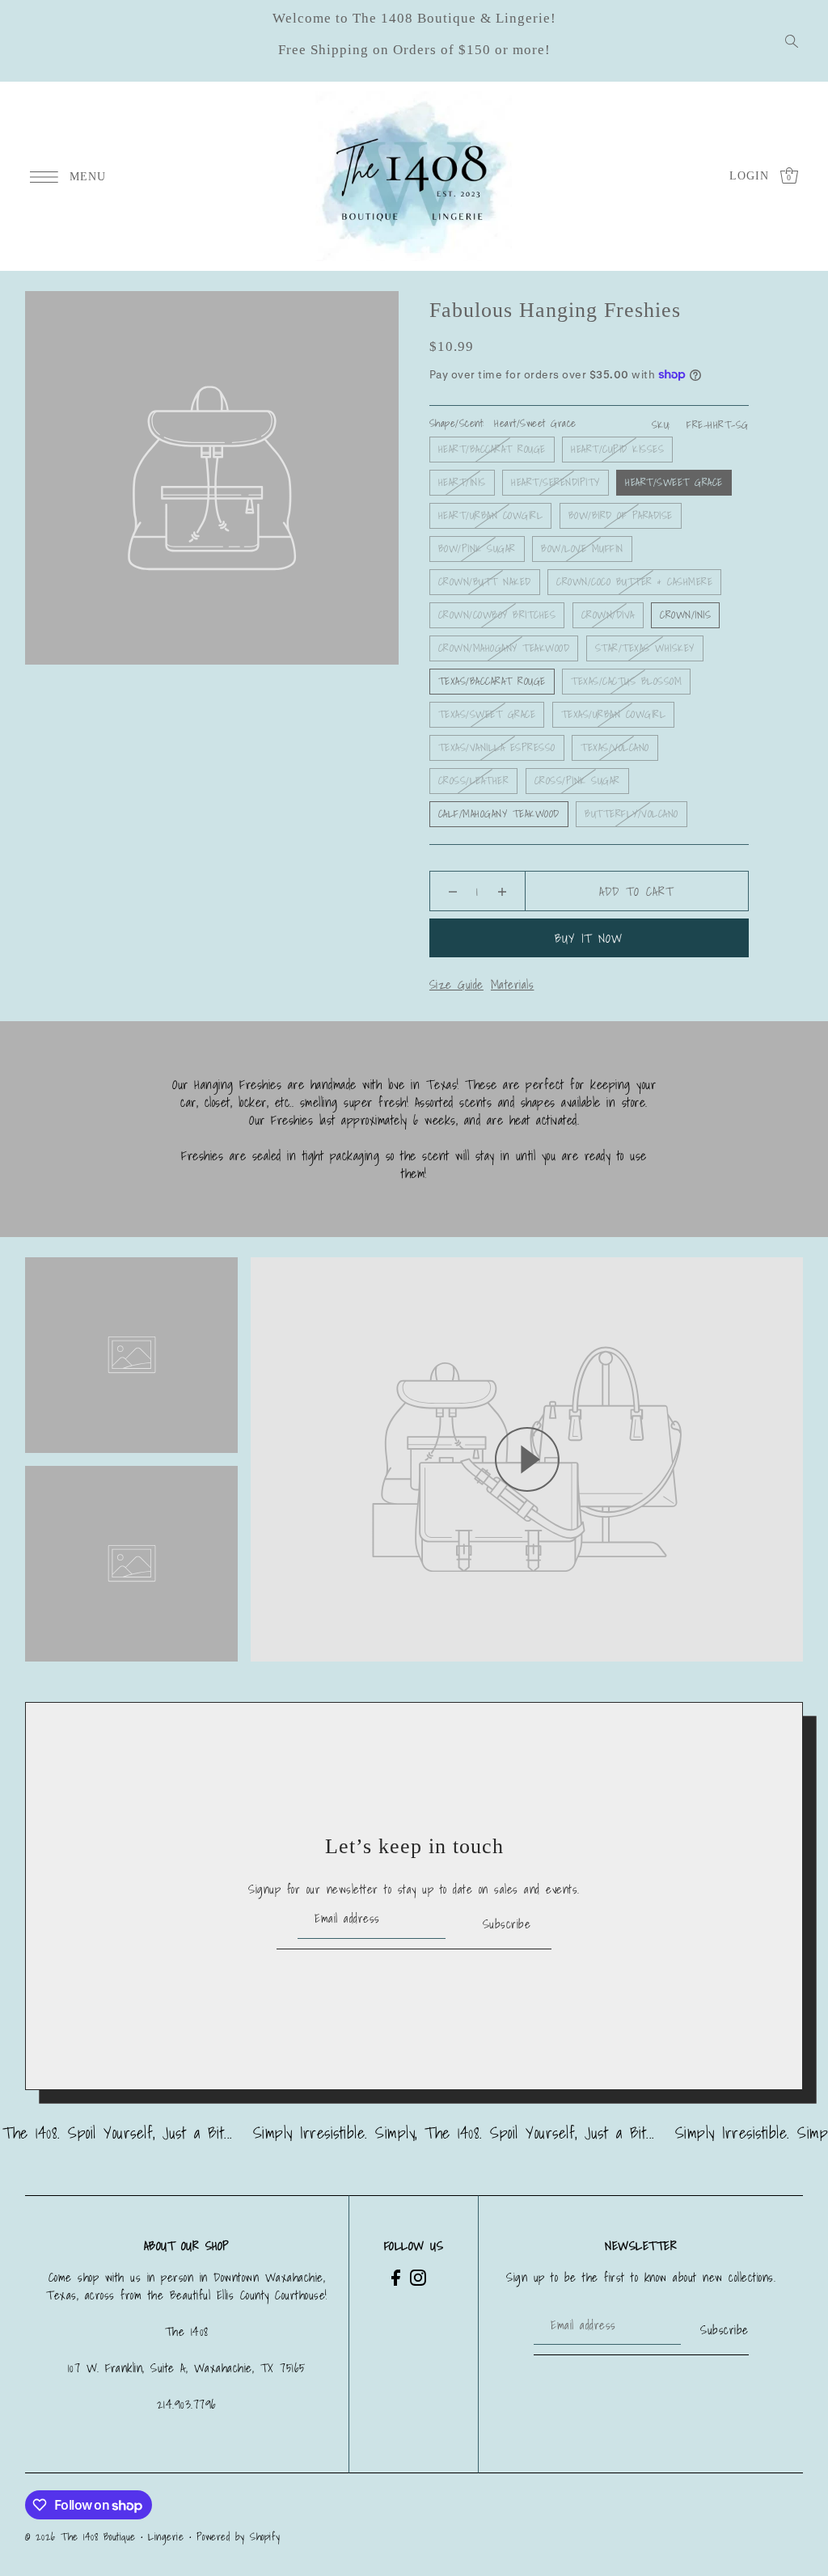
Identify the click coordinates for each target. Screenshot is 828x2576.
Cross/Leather (474, 781)
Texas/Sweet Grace (487, 714)
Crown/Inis (685, 615)
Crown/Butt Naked (485, 582)
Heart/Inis (462, 482)
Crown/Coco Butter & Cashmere (634, 582)
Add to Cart (636, 891)
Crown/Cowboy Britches (497, 615)
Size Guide (456, 984)
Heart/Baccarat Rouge (492, 449)
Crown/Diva (608, 615)
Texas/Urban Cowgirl (614, 714)
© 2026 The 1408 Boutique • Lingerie (105, 2537)
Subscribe (507, 1924)
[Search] (792, 41)
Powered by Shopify (239, 2537)
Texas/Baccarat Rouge (492, 681)
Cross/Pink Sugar (577, 781)
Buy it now (589, 938)
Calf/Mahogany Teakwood (499, 814)
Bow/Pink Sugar (477, 549)
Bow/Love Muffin (582, 549)
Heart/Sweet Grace (674, 482)
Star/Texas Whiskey (645, 648)
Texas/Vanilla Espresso (497, 747)
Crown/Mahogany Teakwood (504, 648)
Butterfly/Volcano (632, 814)
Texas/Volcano (615, 747)
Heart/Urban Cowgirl (491, 515)
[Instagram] (418, 2277)
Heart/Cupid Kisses (617, 449)
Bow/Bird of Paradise (621, 515)
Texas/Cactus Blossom (626, 681)
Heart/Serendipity (556, 482)
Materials (513, 984)
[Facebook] (396, 2277)
